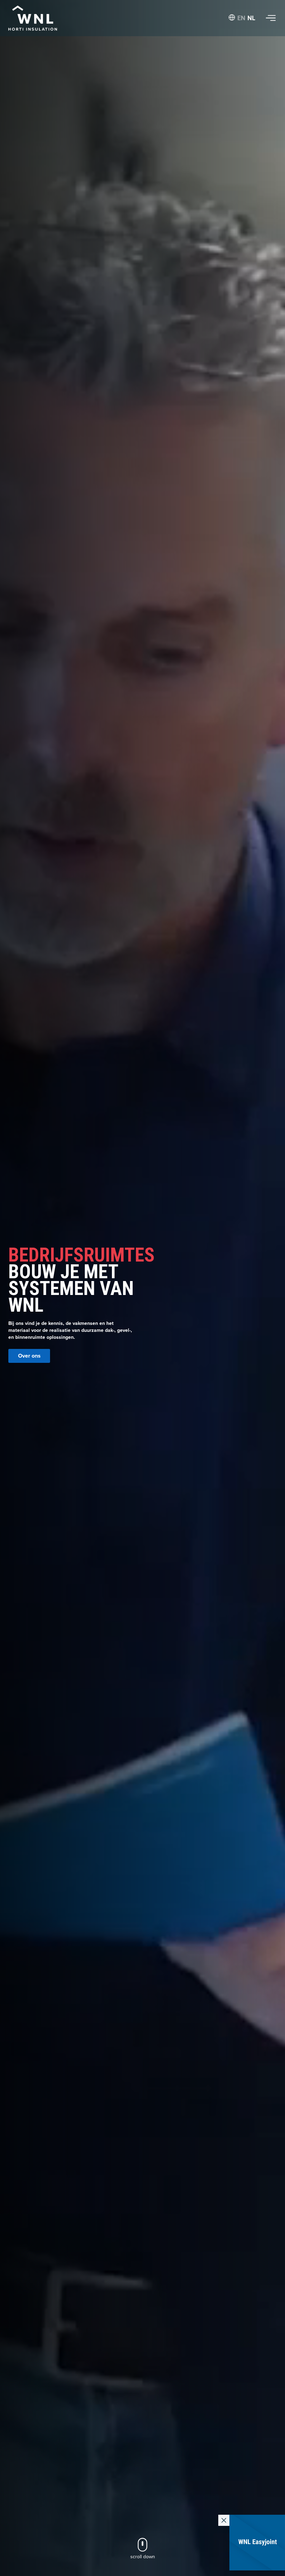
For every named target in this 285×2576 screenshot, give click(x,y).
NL (251, 18)
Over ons (29, 1356)
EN (241, 18)
